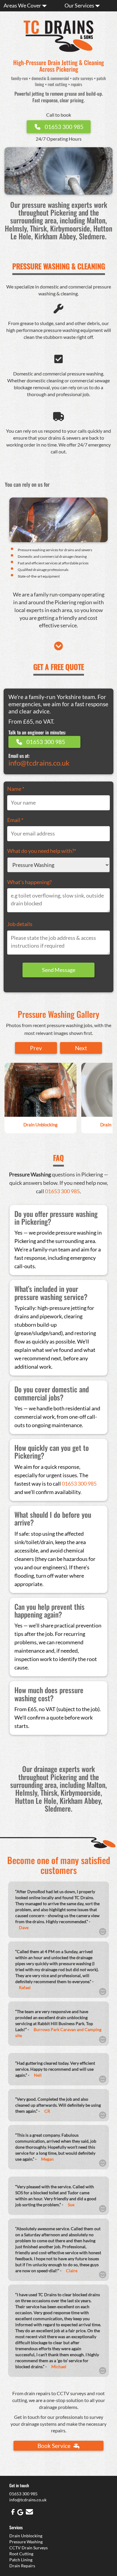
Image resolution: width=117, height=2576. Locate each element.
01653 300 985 (62, 1191)
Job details (20, 924)
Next (81, 1048)
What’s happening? (29, 882)
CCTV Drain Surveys (28, 2548)
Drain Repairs (22, 2566)
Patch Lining (21, 2560)
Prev (36, 1048)
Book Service (55, 2446)
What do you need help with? (42, 851)
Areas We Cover (23, 5)
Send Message (59, 970)
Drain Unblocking (26, 2536)
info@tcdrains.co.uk (39, 763)
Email (15, 820)
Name (16, 789)
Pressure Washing (26, 2542)
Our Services (80, 5)
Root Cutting (21, 2554)
